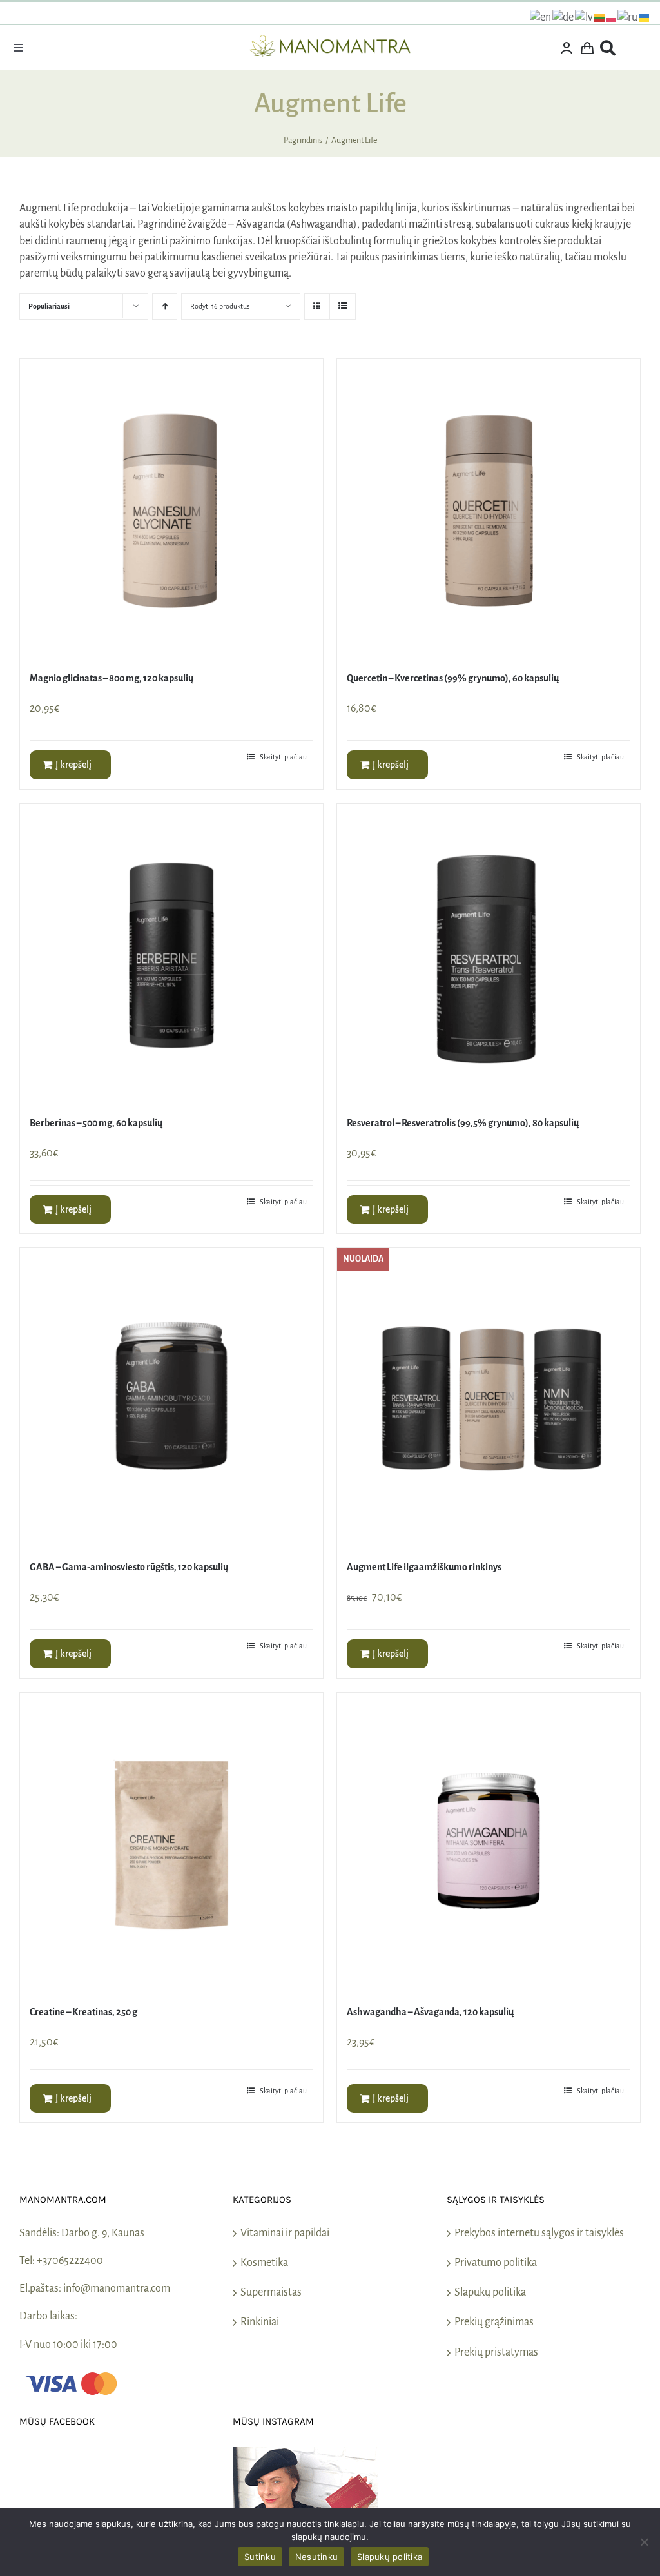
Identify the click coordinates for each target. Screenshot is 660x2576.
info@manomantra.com (117, 2288)
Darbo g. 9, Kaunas (103, 2233)
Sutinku (260, 2557)
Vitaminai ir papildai (285, 2233)
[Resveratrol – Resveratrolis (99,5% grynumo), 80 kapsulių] (489, 955)
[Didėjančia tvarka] (165, 307)
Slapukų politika (490, 2292)
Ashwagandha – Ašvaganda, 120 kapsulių (430, 2012)
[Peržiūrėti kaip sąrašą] (343, 307)
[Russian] (628, 17)
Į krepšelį (73, 765)
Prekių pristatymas (496, 2352)
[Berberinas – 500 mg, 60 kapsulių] (171, 955)
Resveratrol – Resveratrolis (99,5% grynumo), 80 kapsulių (463, 1123)
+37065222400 (70, 2261)
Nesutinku (316, 2557)
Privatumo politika (496, 2263)
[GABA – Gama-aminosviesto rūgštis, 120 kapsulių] (171, 1400)
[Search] (608, 48)
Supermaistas (271, 2292)
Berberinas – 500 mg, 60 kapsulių (96, 1123)
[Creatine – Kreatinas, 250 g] (171, 1844)
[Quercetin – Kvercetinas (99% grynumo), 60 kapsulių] (489, 511)
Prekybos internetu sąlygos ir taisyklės (539, 2233)
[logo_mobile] (330, 41)
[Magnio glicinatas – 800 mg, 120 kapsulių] (171, 511)
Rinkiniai (260, 2322)
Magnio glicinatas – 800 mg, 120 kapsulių (112, 678)
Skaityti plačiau (283, 757)
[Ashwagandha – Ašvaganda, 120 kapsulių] (489, 1844)
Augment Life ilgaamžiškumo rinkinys (424, 1567)
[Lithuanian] (600, 17)
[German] (564, 17)
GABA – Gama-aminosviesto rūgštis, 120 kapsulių (129, 1567)
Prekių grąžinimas (494, 2322)
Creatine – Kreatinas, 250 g (83, 2012)
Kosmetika (264, 2263)
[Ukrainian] (645, 17)
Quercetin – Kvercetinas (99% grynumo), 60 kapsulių (453, 678)
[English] (541, 17)
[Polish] (612, 17)
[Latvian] (585, 17)
